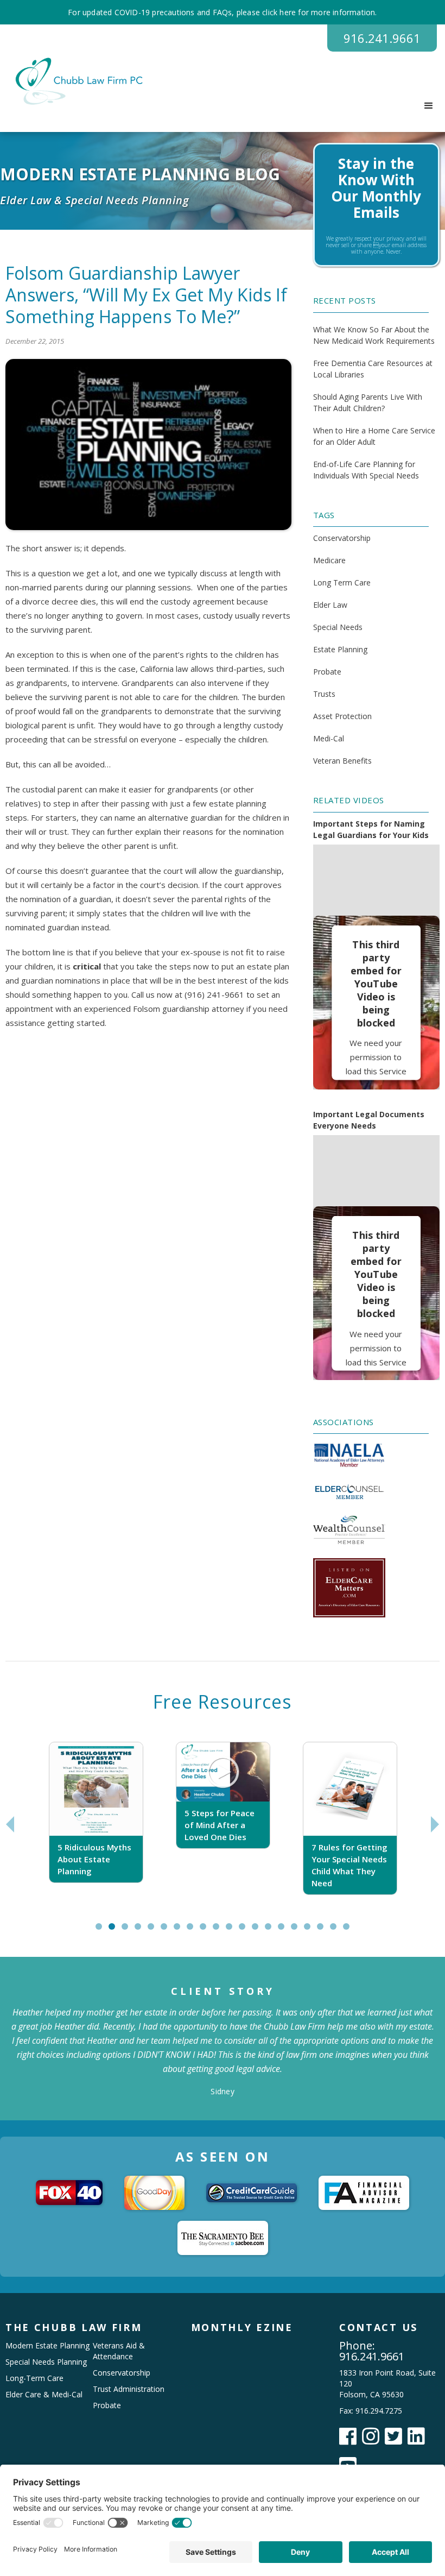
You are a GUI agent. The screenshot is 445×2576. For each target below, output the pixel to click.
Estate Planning (340, 649)
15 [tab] (286, 1931)
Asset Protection (342, 716)
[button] (429, 106)
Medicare (329, 560)
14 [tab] (273, 1931)
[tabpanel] (96, 1824)
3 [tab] (127, 1931)
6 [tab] (166, 1931)
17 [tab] (312, 1931)
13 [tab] (260, 1931)
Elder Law (330, 605)
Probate (327, 672)
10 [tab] (221, 1931)
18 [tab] (325, 1931)
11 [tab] (234, 1931)
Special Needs (338, 627)
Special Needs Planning (46, 2362)
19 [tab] (338, 1931)
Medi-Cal (329, 738)
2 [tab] (114, 1931)
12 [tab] (247, 1931)
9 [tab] (205, 1931)
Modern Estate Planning (47, 2345)
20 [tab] (351, 1931)
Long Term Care (342, 582)
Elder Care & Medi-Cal (44, 2394)
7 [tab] (179, 1931)
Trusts (324, 694)
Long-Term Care (34, 2378)
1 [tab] (101, 1931)
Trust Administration (129, 2389)
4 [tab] (140, 1931)
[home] (75, 81)
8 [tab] (192, 1931)
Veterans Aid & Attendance (119, 2351)
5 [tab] (153, 1931)
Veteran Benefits (342, 761)
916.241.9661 (382, 38)
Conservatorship (342, 538)
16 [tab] (299, 1931)
